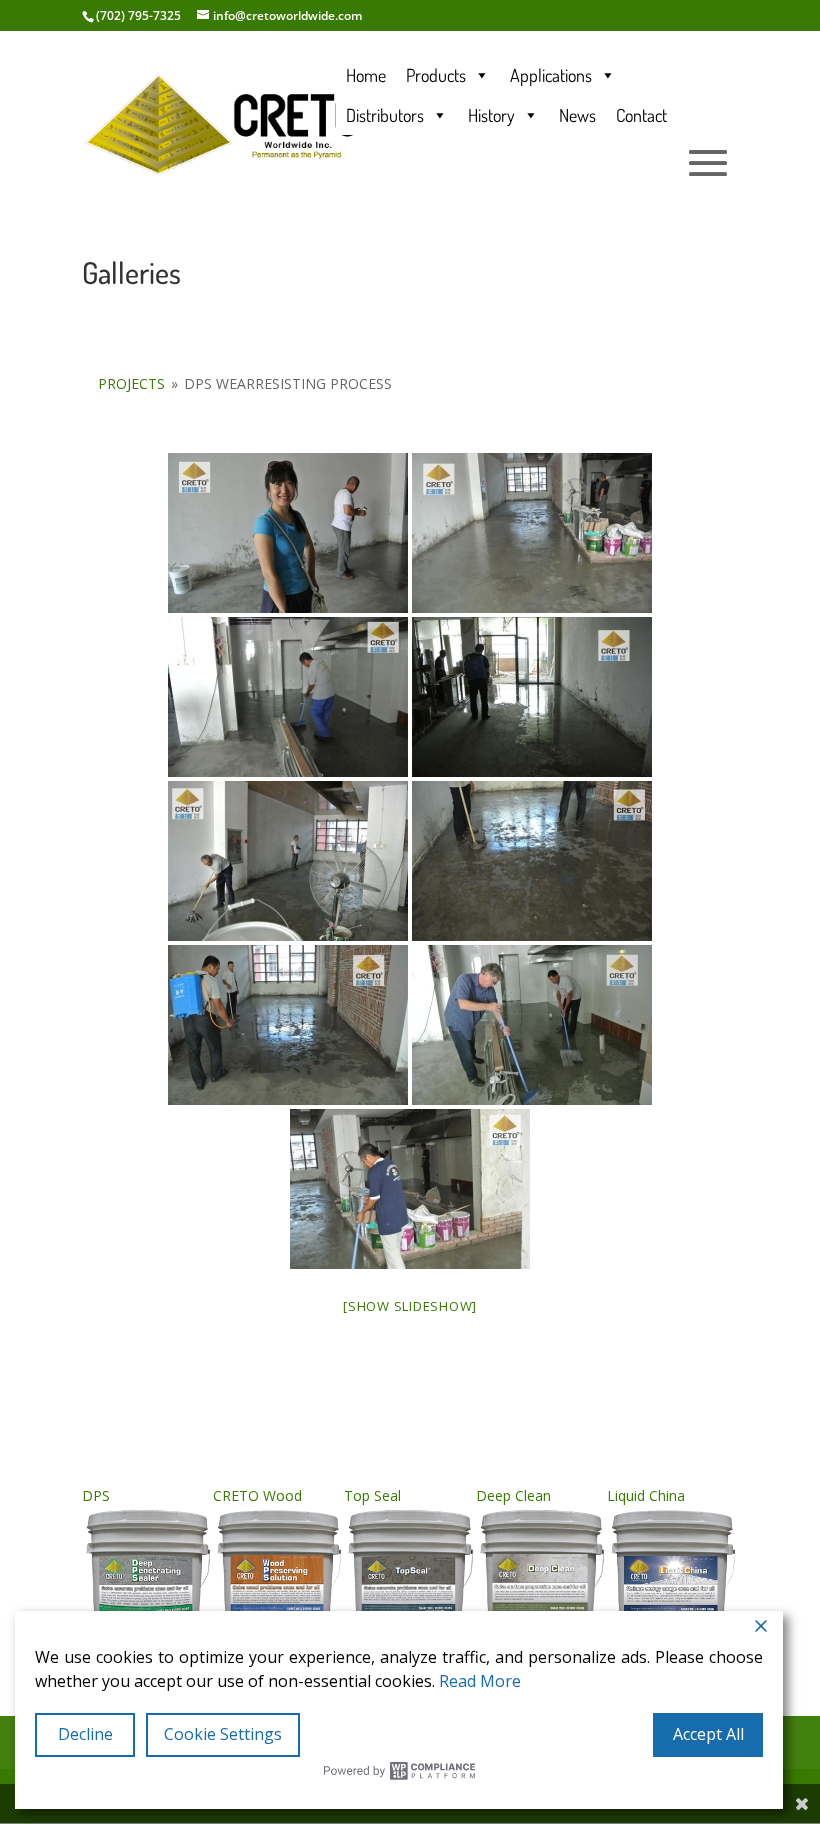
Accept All (708, 1734)
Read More (480, 1681)
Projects (131, 383)
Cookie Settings (223, 1734)
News (577, 115)
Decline (85, 1734)
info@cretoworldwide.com (287, 15)
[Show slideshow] (410, 1306)
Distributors (385, 115)
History (491, 115)
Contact (641, 115)
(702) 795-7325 (138, 15)
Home (366, 75)
